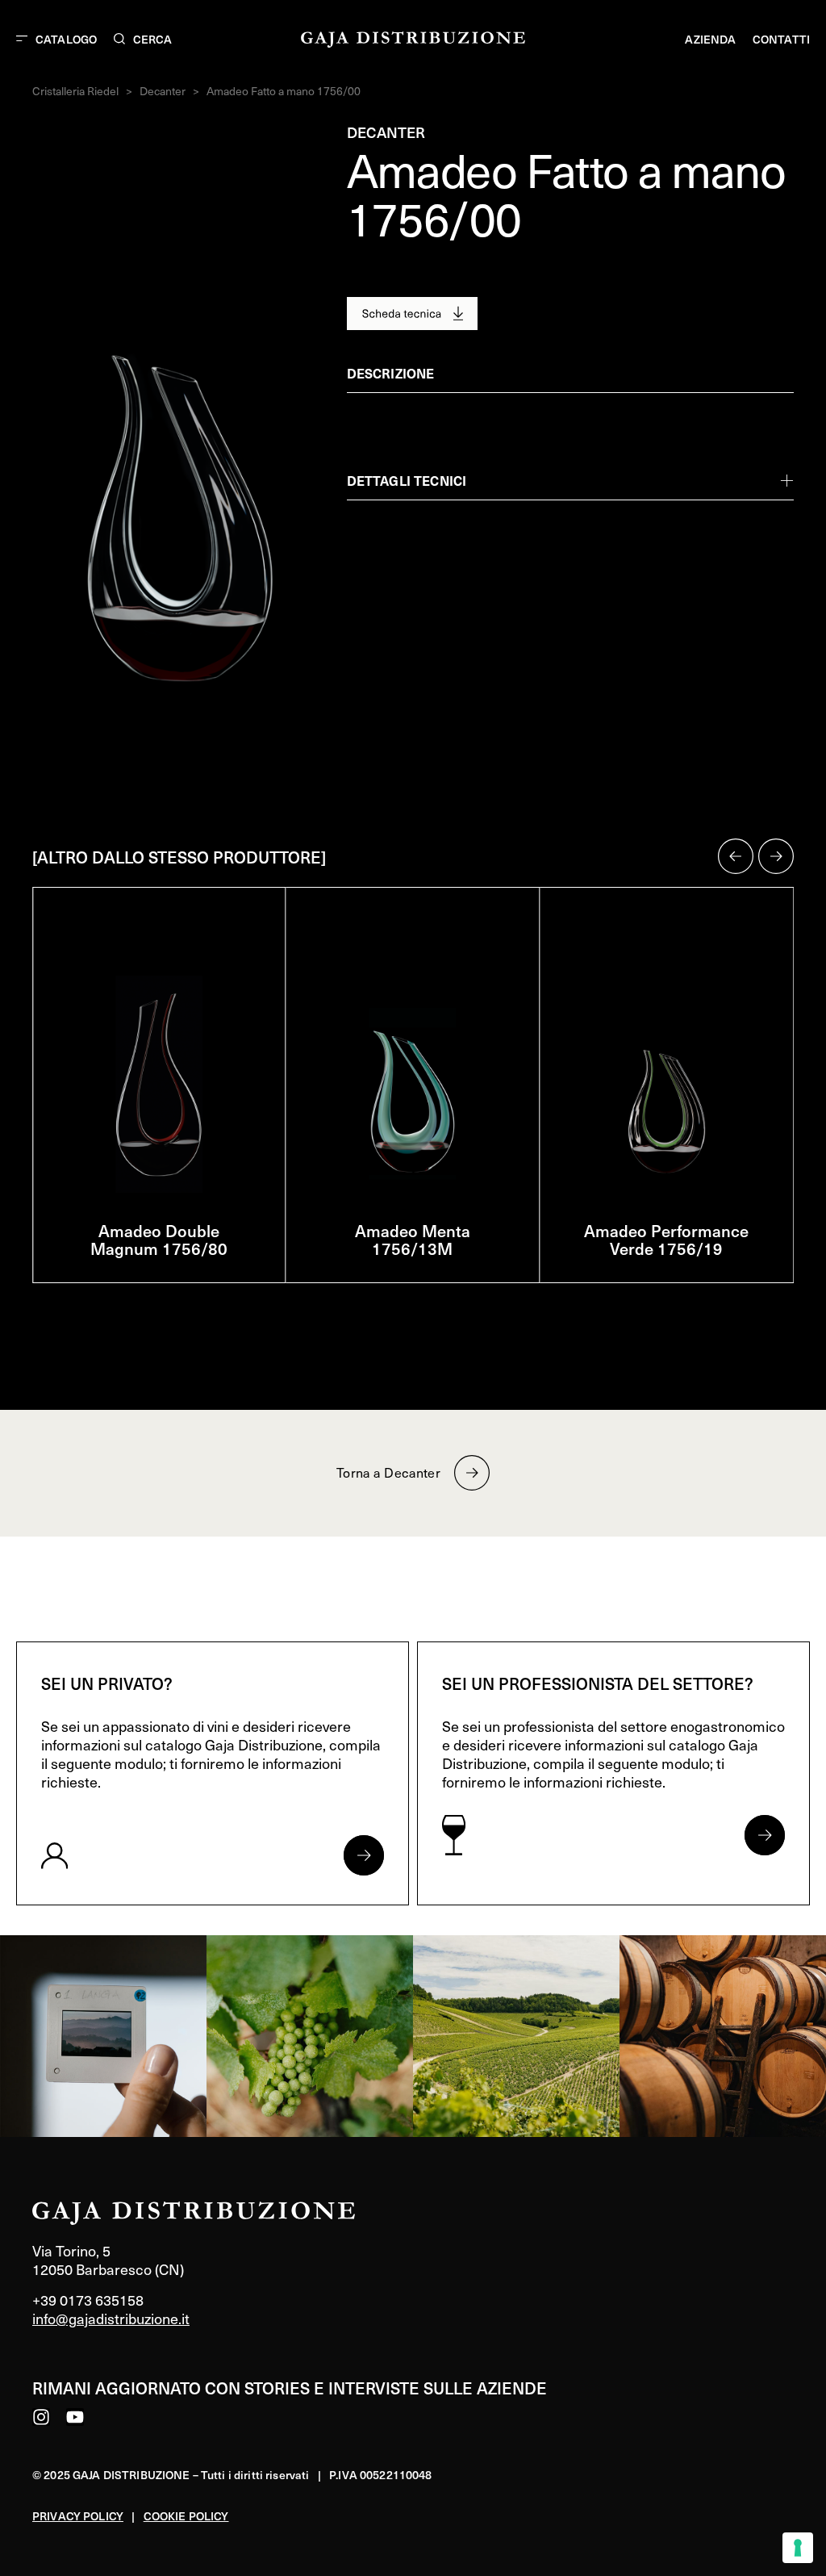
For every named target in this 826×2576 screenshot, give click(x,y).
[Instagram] (41, 2417)
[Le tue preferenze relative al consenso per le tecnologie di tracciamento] (798, 2548)
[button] (736, 856)
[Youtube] (75, 2417)
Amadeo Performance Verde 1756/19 (666, 1240)
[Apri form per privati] (364, 1855)
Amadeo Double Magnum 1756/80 (159, 1240)
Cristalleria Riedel (75, 91)
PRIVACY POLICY (78, 2516)
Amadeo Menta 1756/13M (413, 1240)
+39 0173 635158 (88, 2300)
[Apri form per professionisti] (765, 1835)
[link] (103, 2036)
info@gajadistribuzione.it (111, 2318)
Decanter (163, 91)
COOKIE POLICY (186, 2516)
